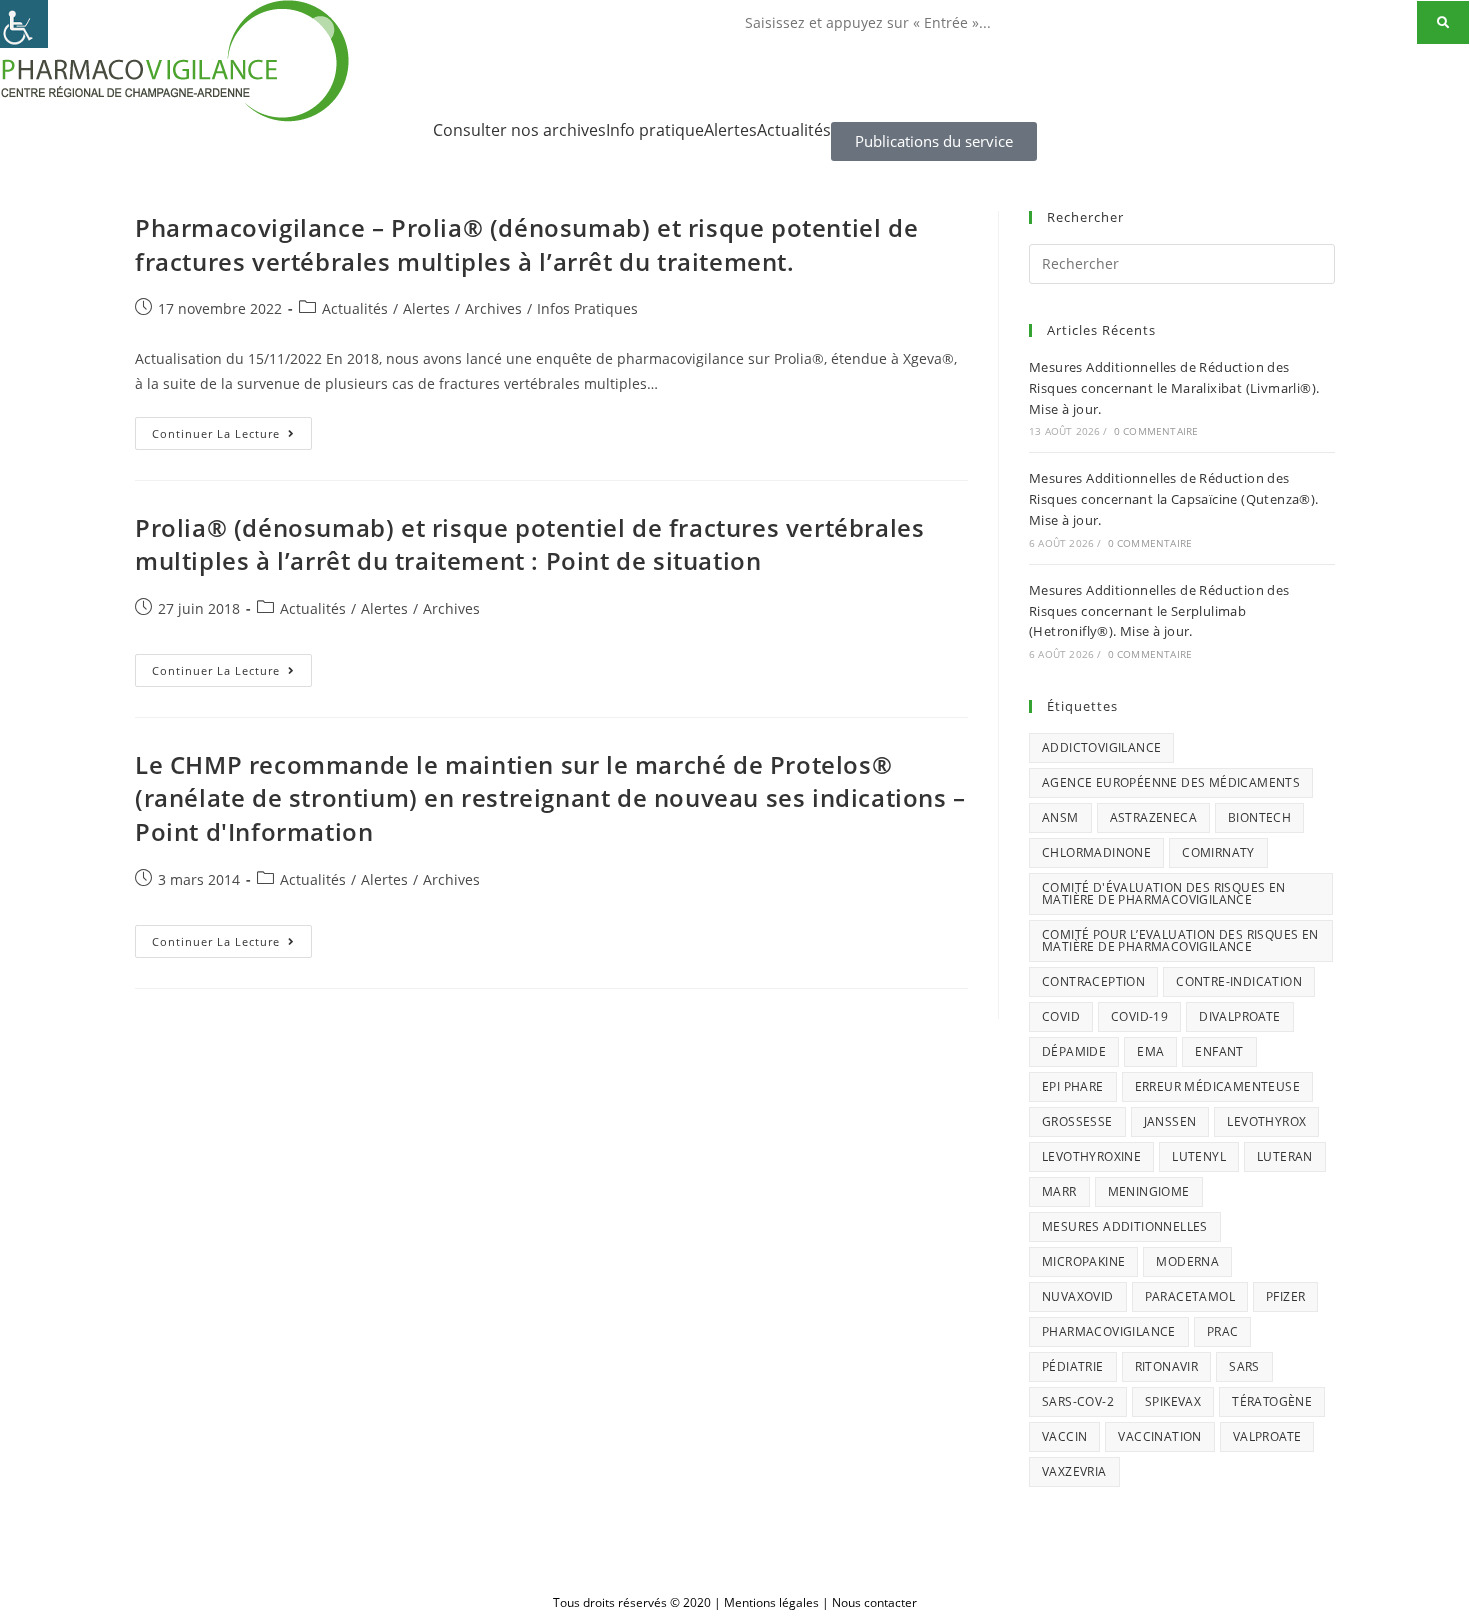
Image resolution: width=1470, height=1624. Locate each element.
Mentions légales (771, 1602)
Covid (1061, 1016)
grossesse (1077, 1121)
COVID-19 (1139, 1016)
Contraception (1093, 981)
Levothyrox (1266, 1121)
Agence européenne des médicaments (1171, 782)
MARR (1059, 1191)
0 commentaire (1156, 431)
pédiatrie (1073, 1366)
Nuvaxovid (1078, 1296)
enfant (1219, 1051)
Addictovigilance (1101, 747)
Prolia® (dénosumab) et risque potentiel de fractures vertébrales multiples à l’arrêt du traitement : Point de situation (529, 544)
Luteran (1285, 1156)
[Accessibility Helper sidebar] (24, 24)
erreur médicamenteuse (1217, 1086)
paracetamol (1190, 1296)
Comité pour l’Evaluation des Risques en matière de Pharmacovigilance (1180, 940)
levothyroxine (1091, 1156)
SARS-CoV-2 (1078, 1401)
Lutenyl (1199, 1156)
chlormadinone (1096, 852)
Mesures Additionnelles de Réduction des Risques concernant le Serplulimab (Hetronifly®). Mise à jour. (1159, 611)
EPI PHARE (1073, 1086)
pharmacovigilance (1109, 1331)
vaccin (1064, 1436)
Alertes (730, 130)
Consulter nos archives (519, 130)
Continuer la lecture (232, 429)
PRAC (1223, 1331)
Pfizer (1285, 1296)
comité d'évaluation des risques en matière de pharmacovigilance (1164, 893)
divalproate (1239, 1016)
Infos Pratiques (587, 308)
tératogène (1272, 1401)
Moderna (1187, 1261)
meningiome (1149, 1191)
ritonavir (1167, 1366)
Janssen (1170, 1121)
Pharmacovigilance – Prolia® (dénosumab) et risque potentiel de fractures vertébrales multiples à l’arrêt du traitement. (526, 244)
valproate (1267, 1436)
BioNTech (1259, 817)
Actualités (794, 130)
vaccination (1159, 1436)
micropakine (1083, 1261)
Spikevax (1173, 1401)
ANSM (1060, 817)
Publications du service (934, 141)
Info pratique (655, 130)
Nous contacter (874, 1602)
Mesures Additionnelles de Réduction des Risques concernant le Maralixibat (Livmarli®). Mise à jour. (1174, 388)
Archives (493, 308)
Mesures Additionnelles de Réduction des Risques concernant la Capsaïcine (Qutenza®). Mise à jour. (1174, 499)
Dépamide (1074, 1051)
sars (1244, 1366)
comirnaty (1218, 852)
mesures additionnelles (1125, 1226)
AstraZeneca (1153, 817)
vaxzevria (1074, 1471)
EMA (1150, 1051)
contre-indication (1239, 981)
